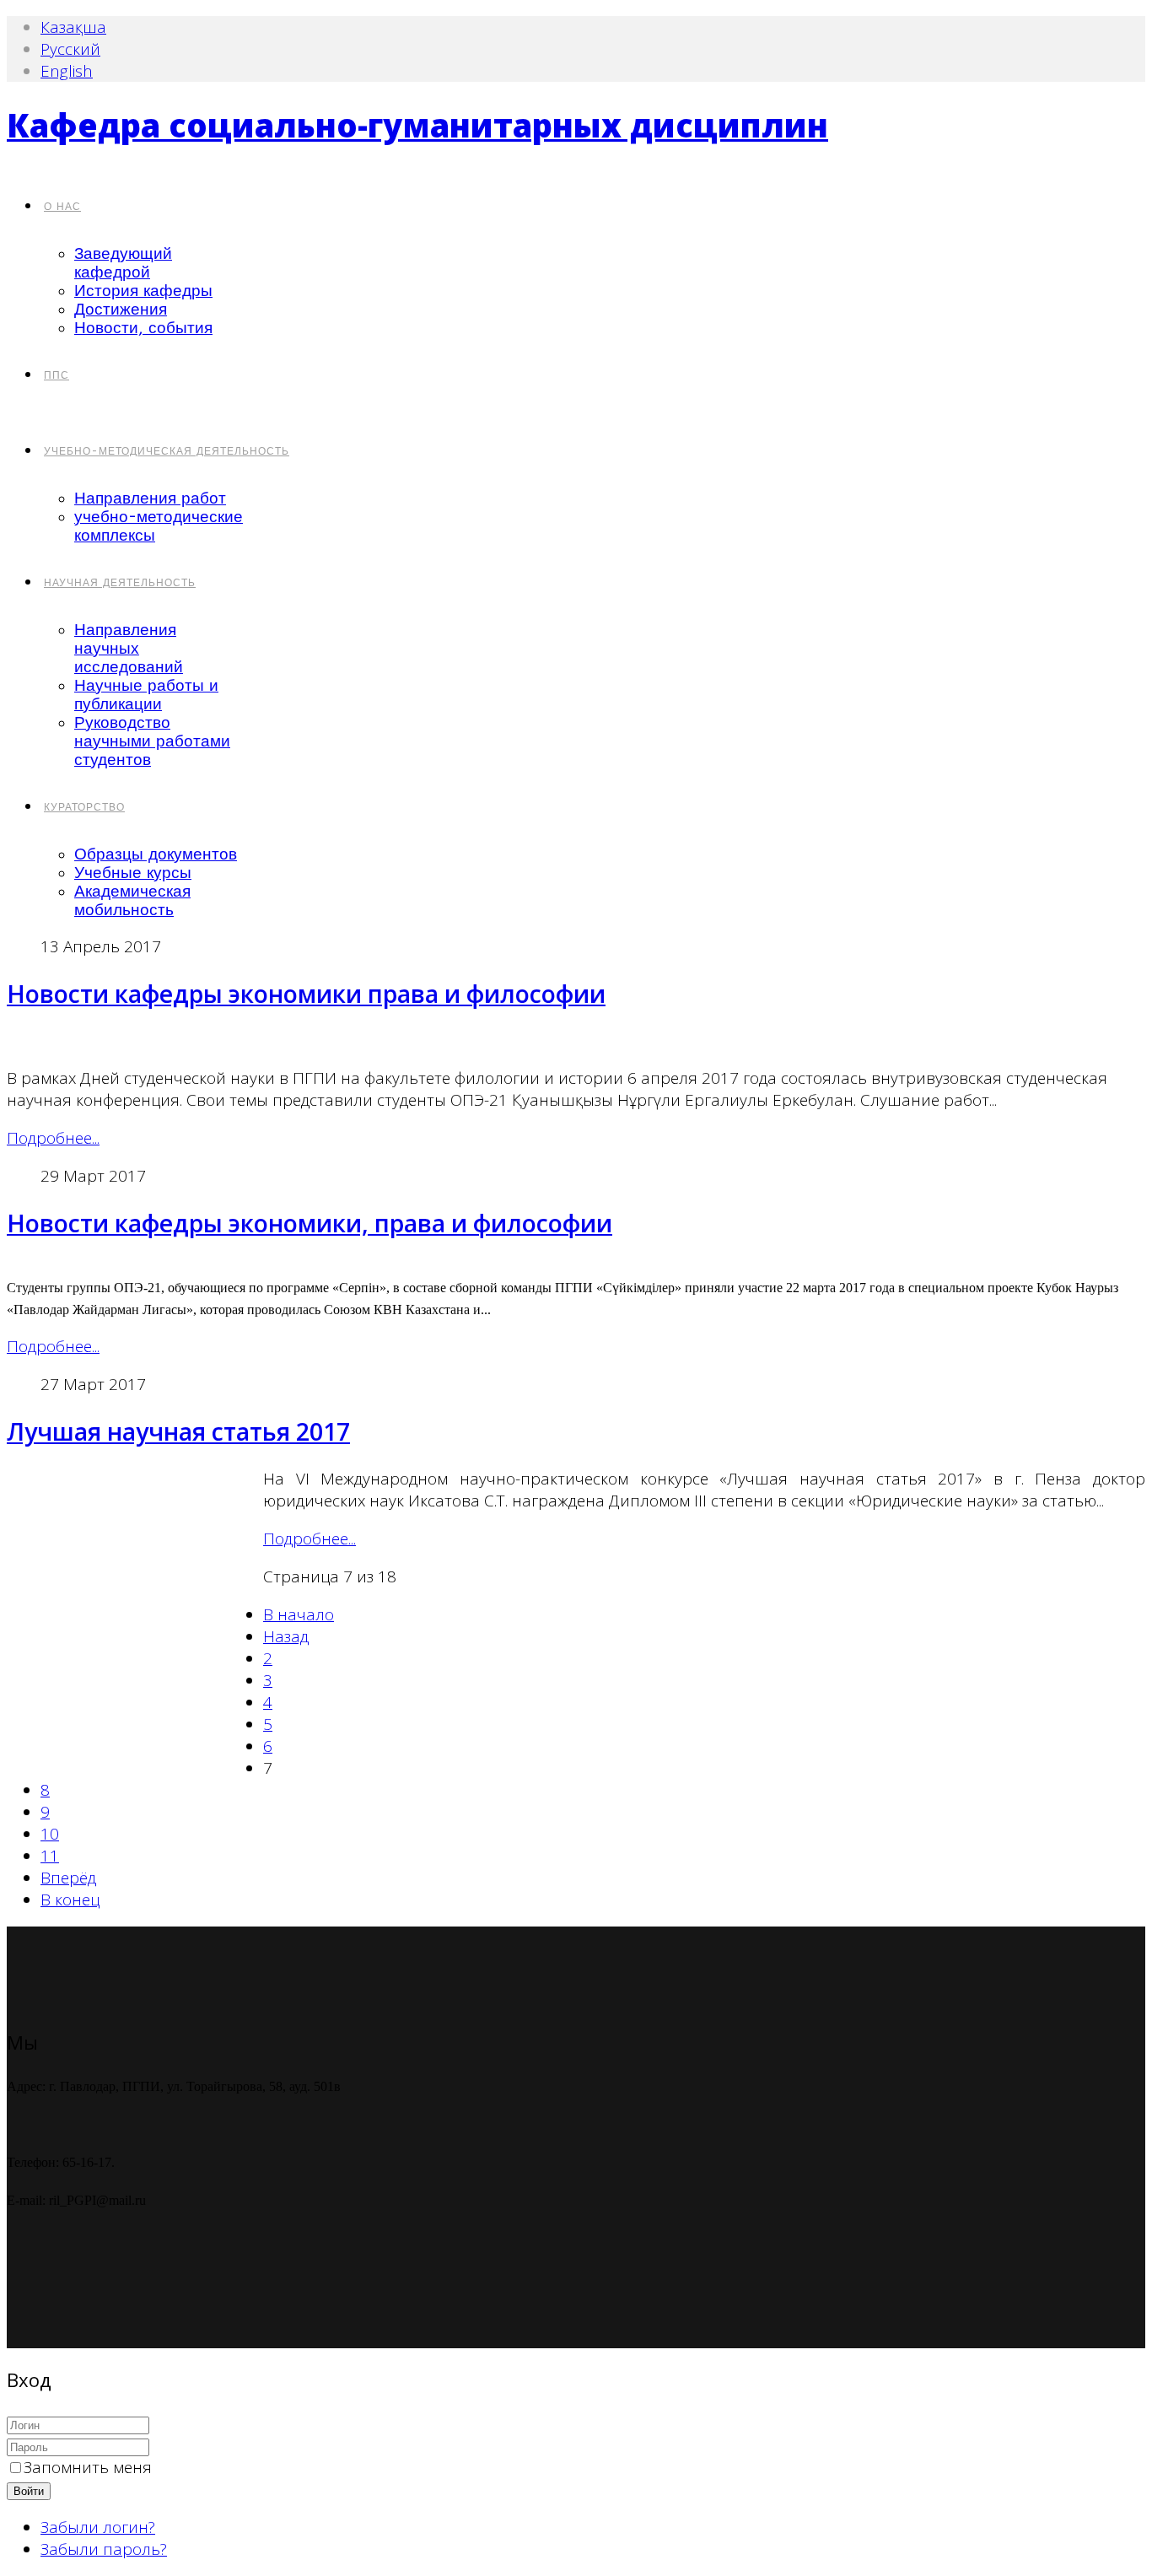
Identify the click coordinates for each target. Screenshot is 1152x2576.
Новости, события (143, 328)
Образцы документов (156, 854)
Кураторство (84, 807)
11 (50, 1856)
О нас (62, 207)
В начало (299, 1614)
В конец (70, 1900)
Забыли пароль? (104, 2549)
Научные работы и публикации (146, 695)
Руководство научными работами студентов (152, 741)
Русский (70, 49)
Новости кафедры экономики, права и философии (310, 1223)
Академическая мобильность (132, 901)
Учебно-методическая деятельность (167, 451)
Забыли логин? (98, 2527)
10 (50, 1834)
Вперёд (68, 1878)
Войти (29, 2491)
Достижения (121, 310)
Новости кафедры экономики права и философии (306, 994)
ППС (57, 375)
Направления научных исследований (129, 649)
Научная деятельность (120, 583)
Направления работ (150, 498)
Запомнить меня (88, 2467)
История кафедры (143, 291)
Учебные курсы (133, 873)
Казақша (73, 27)
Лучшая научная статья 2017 (178, 1431)
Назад (286, 1636)
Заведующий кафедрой (123, 263)
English (67, 71)
